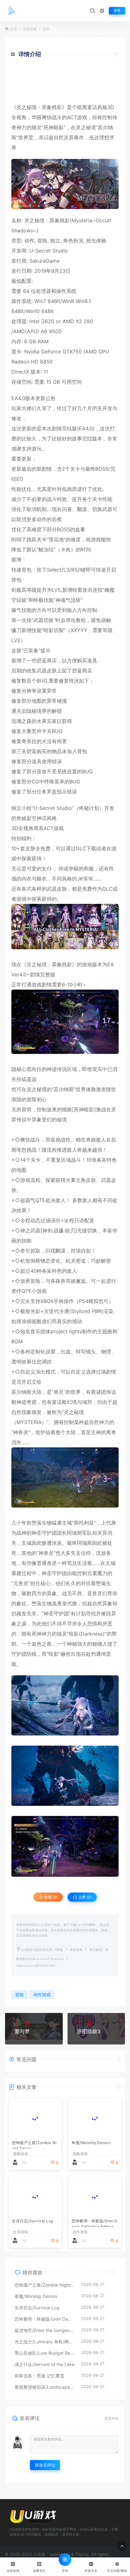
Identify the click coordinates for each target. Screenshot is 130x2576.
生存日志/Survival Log (33, 2221)
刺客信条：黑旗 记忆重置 (39, 2376)
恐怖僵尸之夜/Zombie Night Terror (34, 2145)
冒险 (42, 241)
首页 (13, 29)
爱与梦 (22, 2031)
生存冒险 (21, 2232)
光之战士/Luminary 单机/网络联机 (45, 2342)
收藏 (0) (50, 1897)
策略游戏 (21, 2154)
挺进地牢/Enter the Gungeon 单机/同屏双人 (45, 2330)
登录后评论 (45, 2465)
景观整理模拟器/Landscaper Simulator (45, 2387)
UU (24, 2162)
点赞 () (85, 1897)
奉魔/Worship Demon (91, 2143)
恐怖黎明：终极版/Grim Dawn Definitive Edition (95, 2223)
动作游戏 (42, 1995)
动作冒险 (80, 2232)
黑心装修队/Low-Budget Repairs (45, 2353)
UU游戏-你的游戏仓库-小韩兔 (42, 1950)
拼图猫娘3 (89, 2031)
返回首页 (101, 93)
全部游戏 (30, 29)
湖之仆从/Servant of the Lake (44, 2364)
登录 (117, 11)
